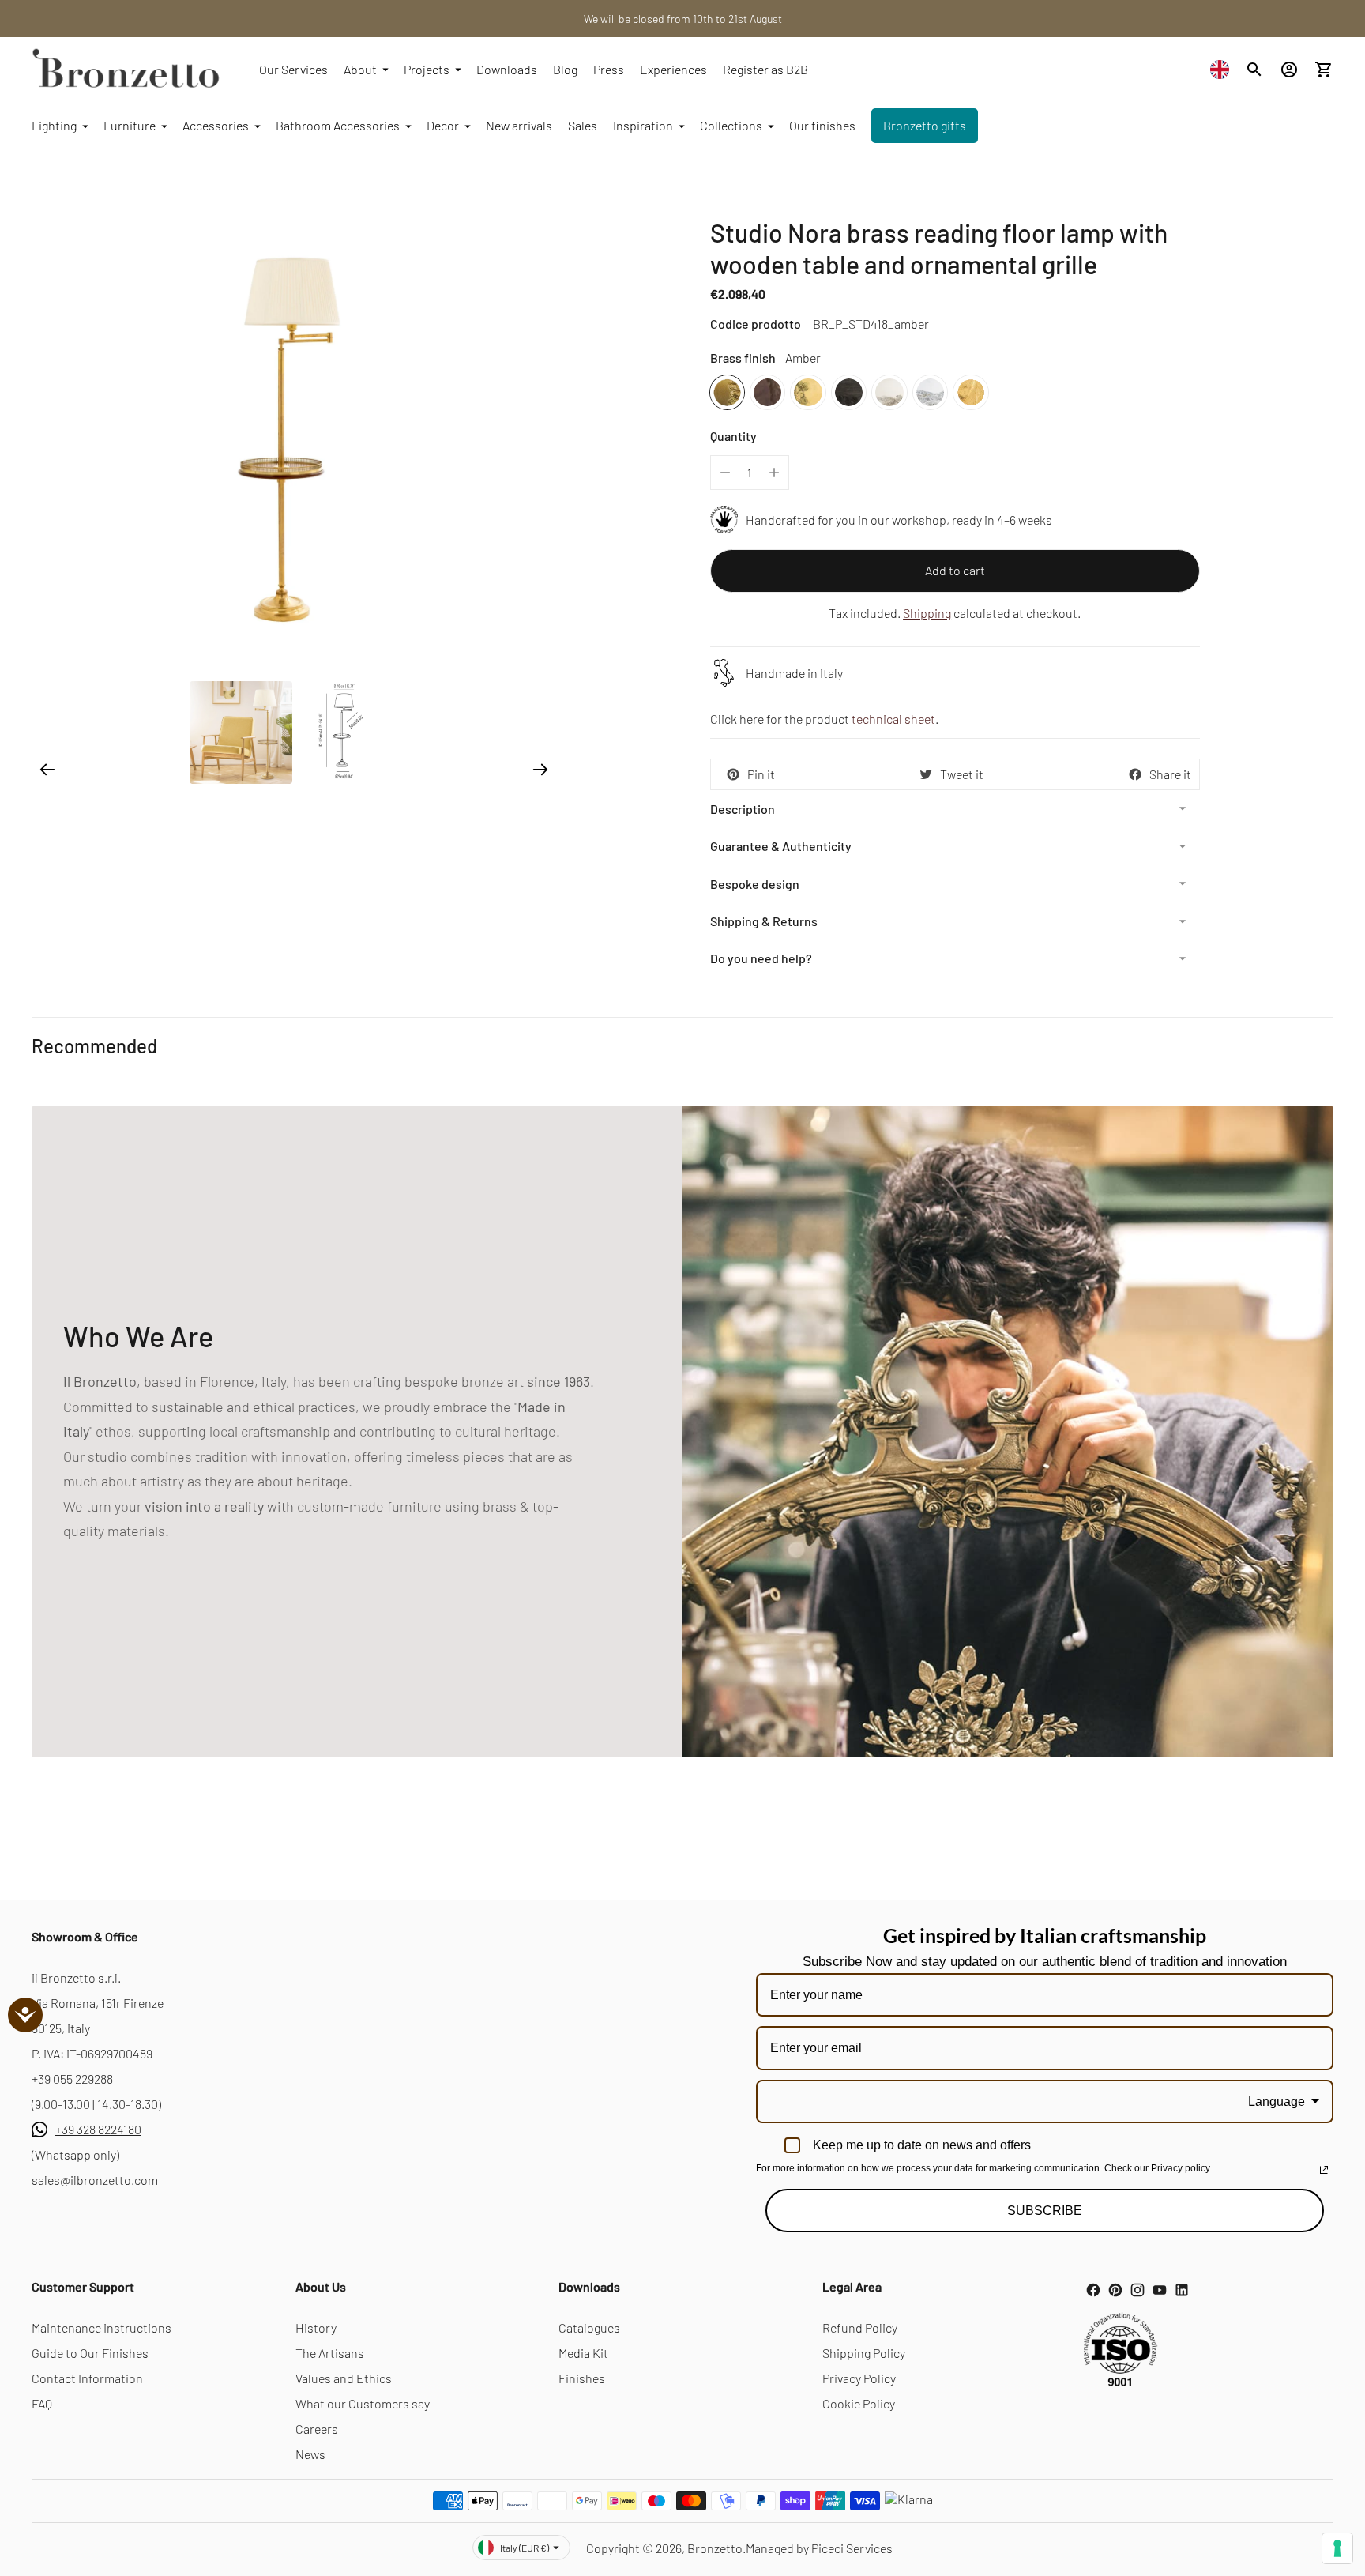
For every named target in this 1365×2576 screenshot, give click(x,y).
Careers (317, 2429)
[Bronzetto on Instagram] (1137, 2290)
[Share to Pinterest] (733, 774)
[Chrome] (930, 392)
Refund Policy (860, 2327)
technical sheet (893, 719)
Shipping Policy (864, 2353)
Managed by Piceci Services (819, 2548)
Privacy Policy (859, 2378)
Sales (583, 125)
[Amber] (727, 392)
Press (609, 69)
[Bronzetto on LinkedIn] (1182, 2290)
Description (743, 809)
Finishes (582, 2378)
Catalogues (589, 2327)
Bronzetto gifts (925, 125)
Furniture (130, 125)
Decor (443, 125)
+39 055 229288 (72, 2079)
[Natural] (808, 392)
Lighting (54, 125)
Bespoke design (755, 884)
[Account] (1289, 70)
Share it (1170, 774)
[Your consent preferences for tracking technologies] (1337, 2548)
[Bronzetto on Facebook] (1093, 2290)
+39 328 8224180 (98, 2129)
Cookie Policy (859, 2403)
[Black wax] (849, 392)
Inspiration (643, 125)
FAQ (42, 2403)
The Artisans (330, 2353)
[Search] (1254, 70)
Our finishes (822, 125)
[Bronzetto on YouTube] (1160, 2290)
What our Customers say (363, 2403)
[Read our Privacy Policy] (1324, 2170)
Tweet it (962, 774)
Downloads (507, 69)
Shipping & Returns (764, 921)
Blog (565, 69)
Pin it (761, 774)
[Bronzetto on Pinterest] (1115, 2290)
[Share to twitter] (926, 774)
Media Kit (583, 2353)
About (360, 69)
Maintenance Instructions (102, 2327)
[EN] (1224, 69)
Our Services (293, 69)
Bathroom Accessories (338, 125)
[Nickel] (889, 392)
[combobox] (1224, 69)
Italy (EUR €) (525, 2548)
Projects (427, 69)
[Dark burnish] (767, 392)
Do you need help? (761, 958)
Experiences (673, 69)
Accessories (216, 125)
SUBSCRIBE (1045, 2211)
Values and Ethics (344, 2378)
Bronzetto (715, 2548)
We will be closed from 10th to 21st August (683, 19)
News (310, 2454)
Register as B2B (765, 69)
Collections (731, 125)
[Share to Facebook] (1135, 774)
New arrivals (519, 125)
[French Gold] (970, 392)
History (316, 2327)
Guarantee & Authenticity (781, 846)
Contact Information (87, 2378)
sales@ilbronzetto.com (95, 2180)
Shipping (927, 613)
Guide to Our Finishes (90, 2353)
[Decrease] (725, 473)
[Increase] (774, 473)
